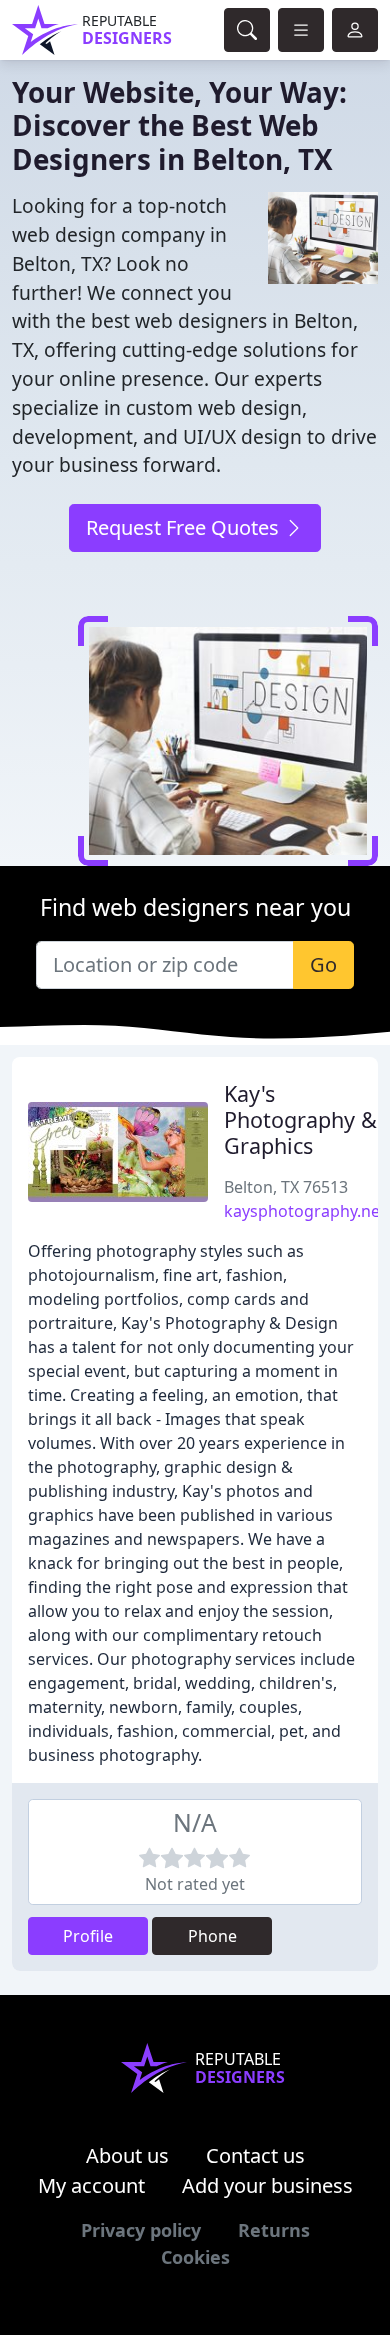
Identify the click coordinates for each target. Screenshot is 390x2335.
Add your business (267, 2185)
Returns (274, 2230)
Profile (88, 1936)
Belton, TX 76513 (286, 1187)
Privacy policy (141, 2230)
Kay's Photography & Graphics (300, 1119)
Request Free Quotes (185, 527)
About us (127, 2155)
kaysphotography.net (305, 1211)
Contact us (255, 2155)
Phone (212, 1936)
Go (323, 964)
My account (91, 2185)
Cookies (195, 2257)
